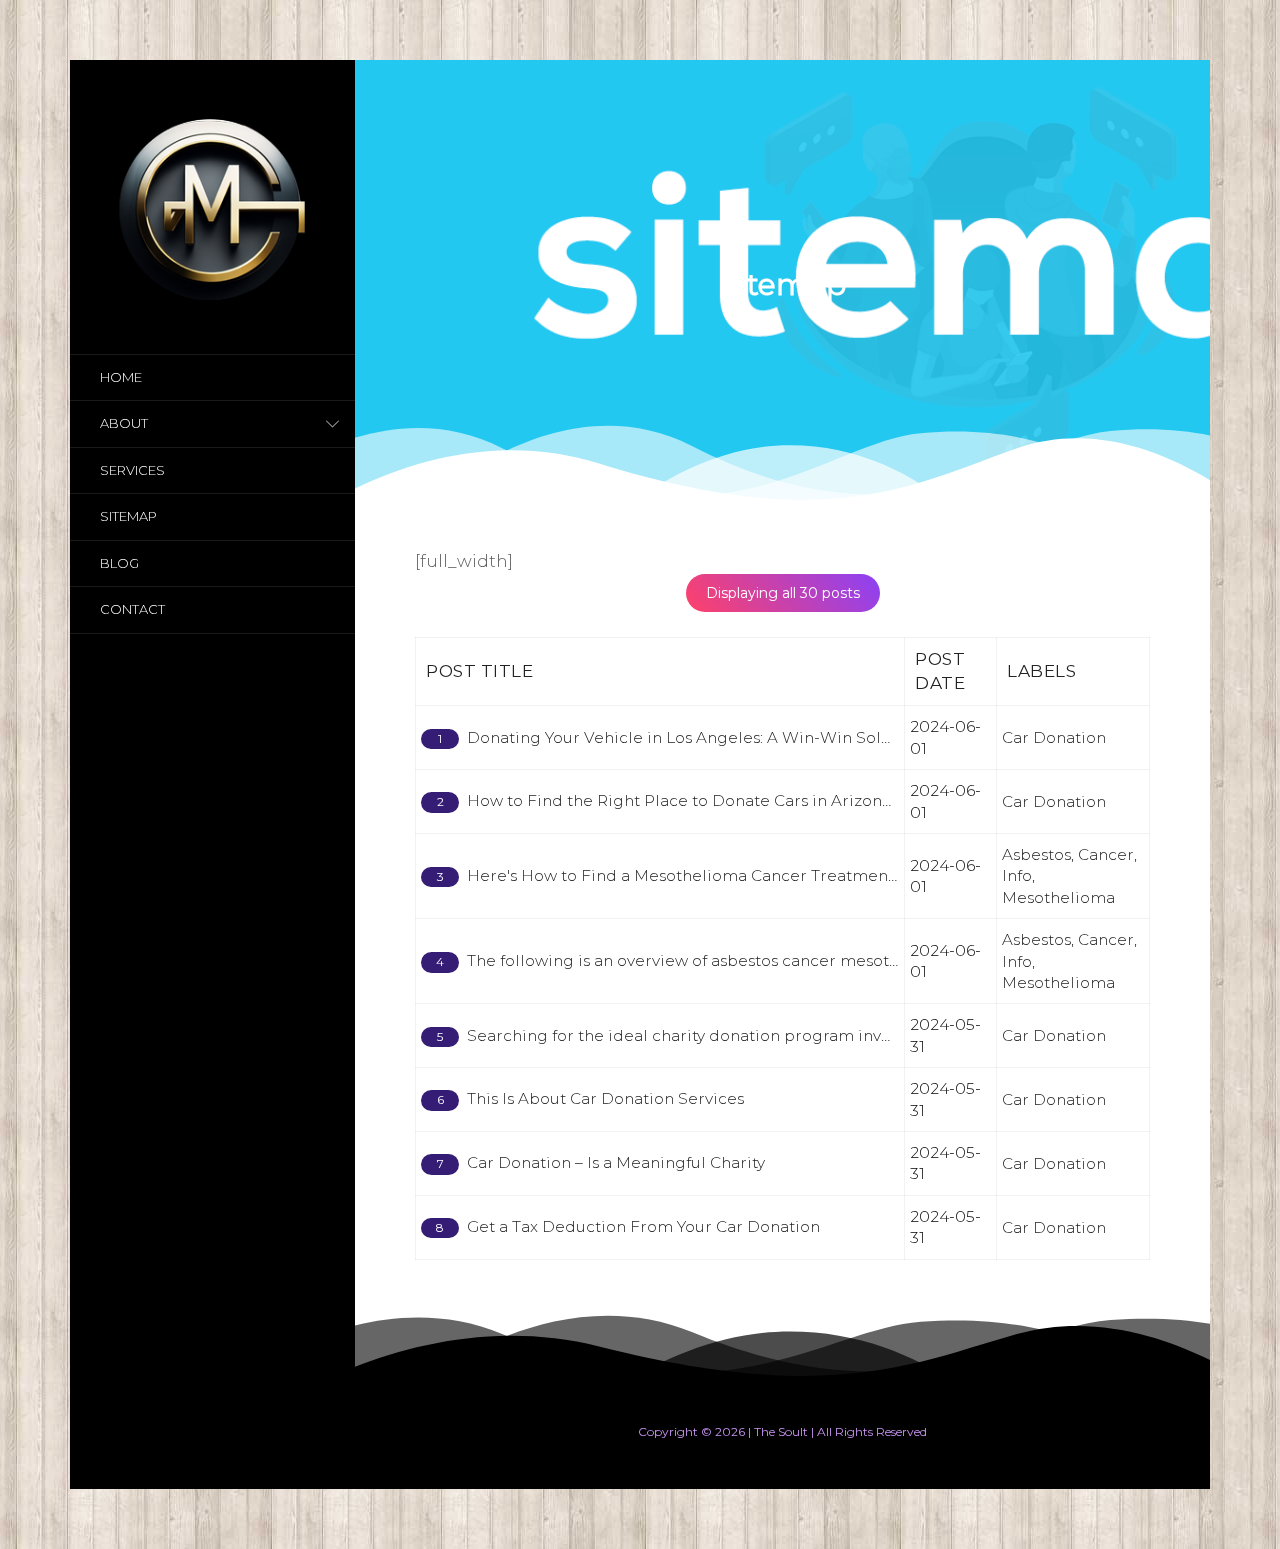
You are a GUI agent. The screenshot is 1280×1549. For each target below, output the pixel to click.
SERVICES (132, 470)
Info (1017, 875)
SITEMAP (128, 516)
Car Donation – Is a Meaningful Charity (616, 1162)
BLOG (119, 563)
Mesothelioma (1058, 897)
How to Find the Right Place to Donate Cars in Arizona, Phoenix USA (733, 800)
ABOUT (124, 423)
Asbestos (1036, 854)
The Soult (781, 1431)
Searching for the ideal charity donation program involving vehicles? (737, 1035)
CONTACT (132, 609)
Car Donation (1054, 737)
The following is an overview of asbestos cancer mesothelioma (710, 960)
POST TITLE (479, 671)
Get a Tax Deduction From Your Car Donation (643, 1226)
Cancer (1106, 854)
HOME (121, 377)
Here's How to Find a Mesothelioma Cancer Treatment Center (709, 875)
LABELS (1041, 671)
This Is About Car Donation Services (605, 1098)
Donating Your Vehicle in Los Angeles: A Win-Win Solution (694, 737)
